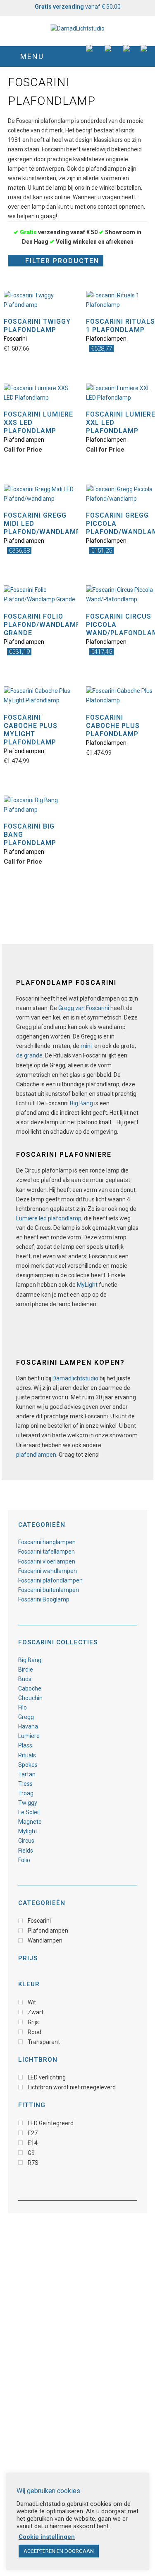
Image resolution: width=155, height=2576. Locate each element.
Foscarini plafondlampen (50, 1580)
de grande (29, 1055)
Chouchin (30, 1698)
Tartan (27, 1774)
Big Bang (81, 1103)
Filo (23, 1707)
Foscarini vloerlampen (47, 1561)
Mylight (28, 1831)
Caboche (30, 1688)
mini (87, 1046)
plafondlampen (36, 1455)
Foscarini (15, 339)
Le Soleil (29, 1812)
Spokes (28, 1765)
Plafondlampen (106, 339)
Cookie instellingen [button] (47, 2537)
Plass (25, 1745)
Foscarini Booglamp (44, 1599)
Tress (25, 1784)
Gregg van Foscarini (84, 1008)
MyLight (87, 1285)
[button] (78, 57)
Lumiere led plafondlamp (49, 1218)
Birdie (26, 1669)
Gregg (26, 1717)
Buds (25, 1679)
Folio (24, 1860)
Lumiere (29, 1736)
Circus (26, 1841)
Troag (26, 1793)
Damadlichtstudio (75, 1378)
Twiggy (28, 1803)
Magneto (30, 1822)
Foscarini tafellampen (46, 1552)
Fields (26, 1851)
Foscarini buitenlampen (49, 1590)
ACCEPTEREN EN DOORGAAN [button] (59, 2551)
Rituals (27, 1755)
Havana (28, 1726)
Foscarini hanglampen (47, 1542)
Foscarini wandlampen (48, 1571)
